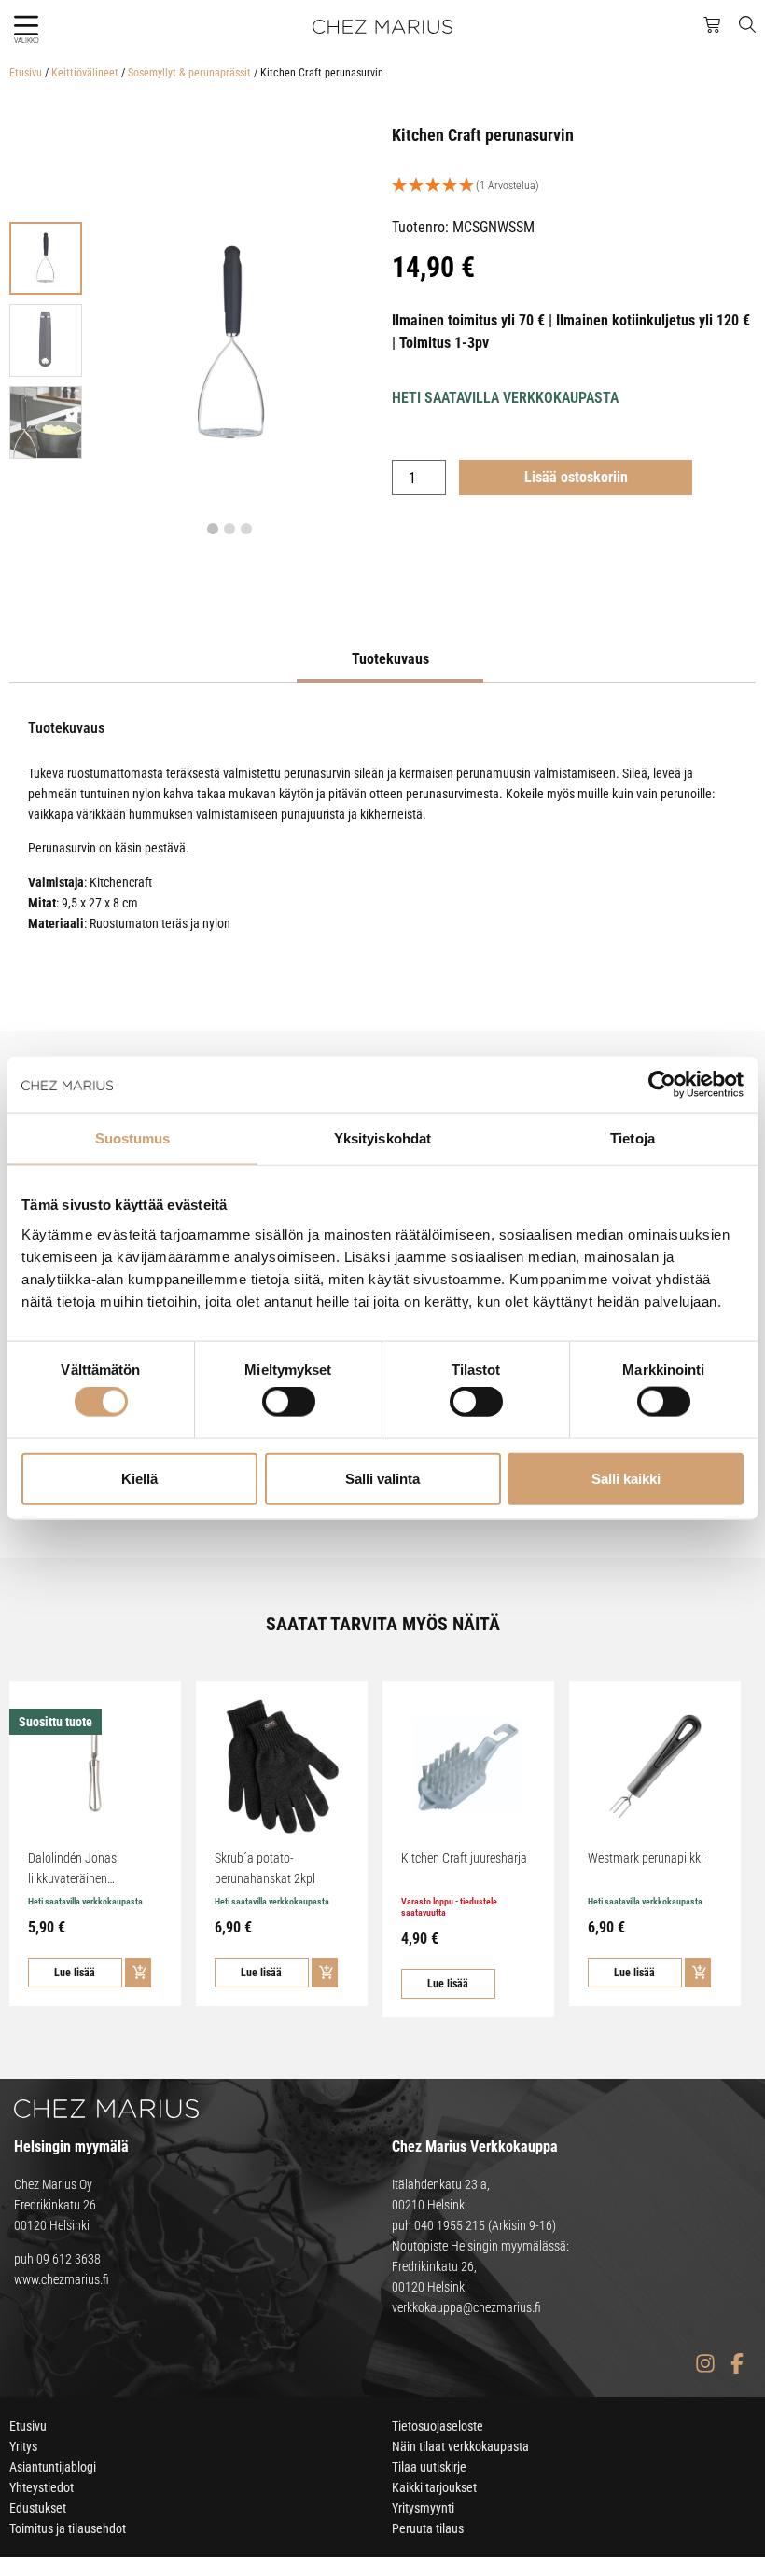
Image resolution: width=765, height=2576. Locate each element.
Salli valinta (382, 1478)
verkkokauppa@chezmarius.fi (466, 2307)
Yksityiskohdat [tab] (382, 1138)
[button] (26, 26)
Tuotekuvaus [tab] (390, 659)
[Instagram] (705, 2364)
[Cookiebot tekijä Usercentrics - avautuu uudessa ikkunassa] (662, 1085)
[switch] (289, 1402)
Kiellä (139, 1478)
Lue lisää (75, 1973)
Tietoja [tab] (633, 1138)
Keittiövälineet (85, 73)
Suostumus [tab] (133, 1138)
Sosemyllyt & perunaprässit (189, 73)
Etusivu (26, 73)
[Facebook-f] (737, 2364)
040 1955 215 (450, 2225)
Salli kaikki (626, 1478)
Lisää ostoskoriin (576, 477)
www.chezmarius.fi (62, 2279)
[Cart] (712, 25)
